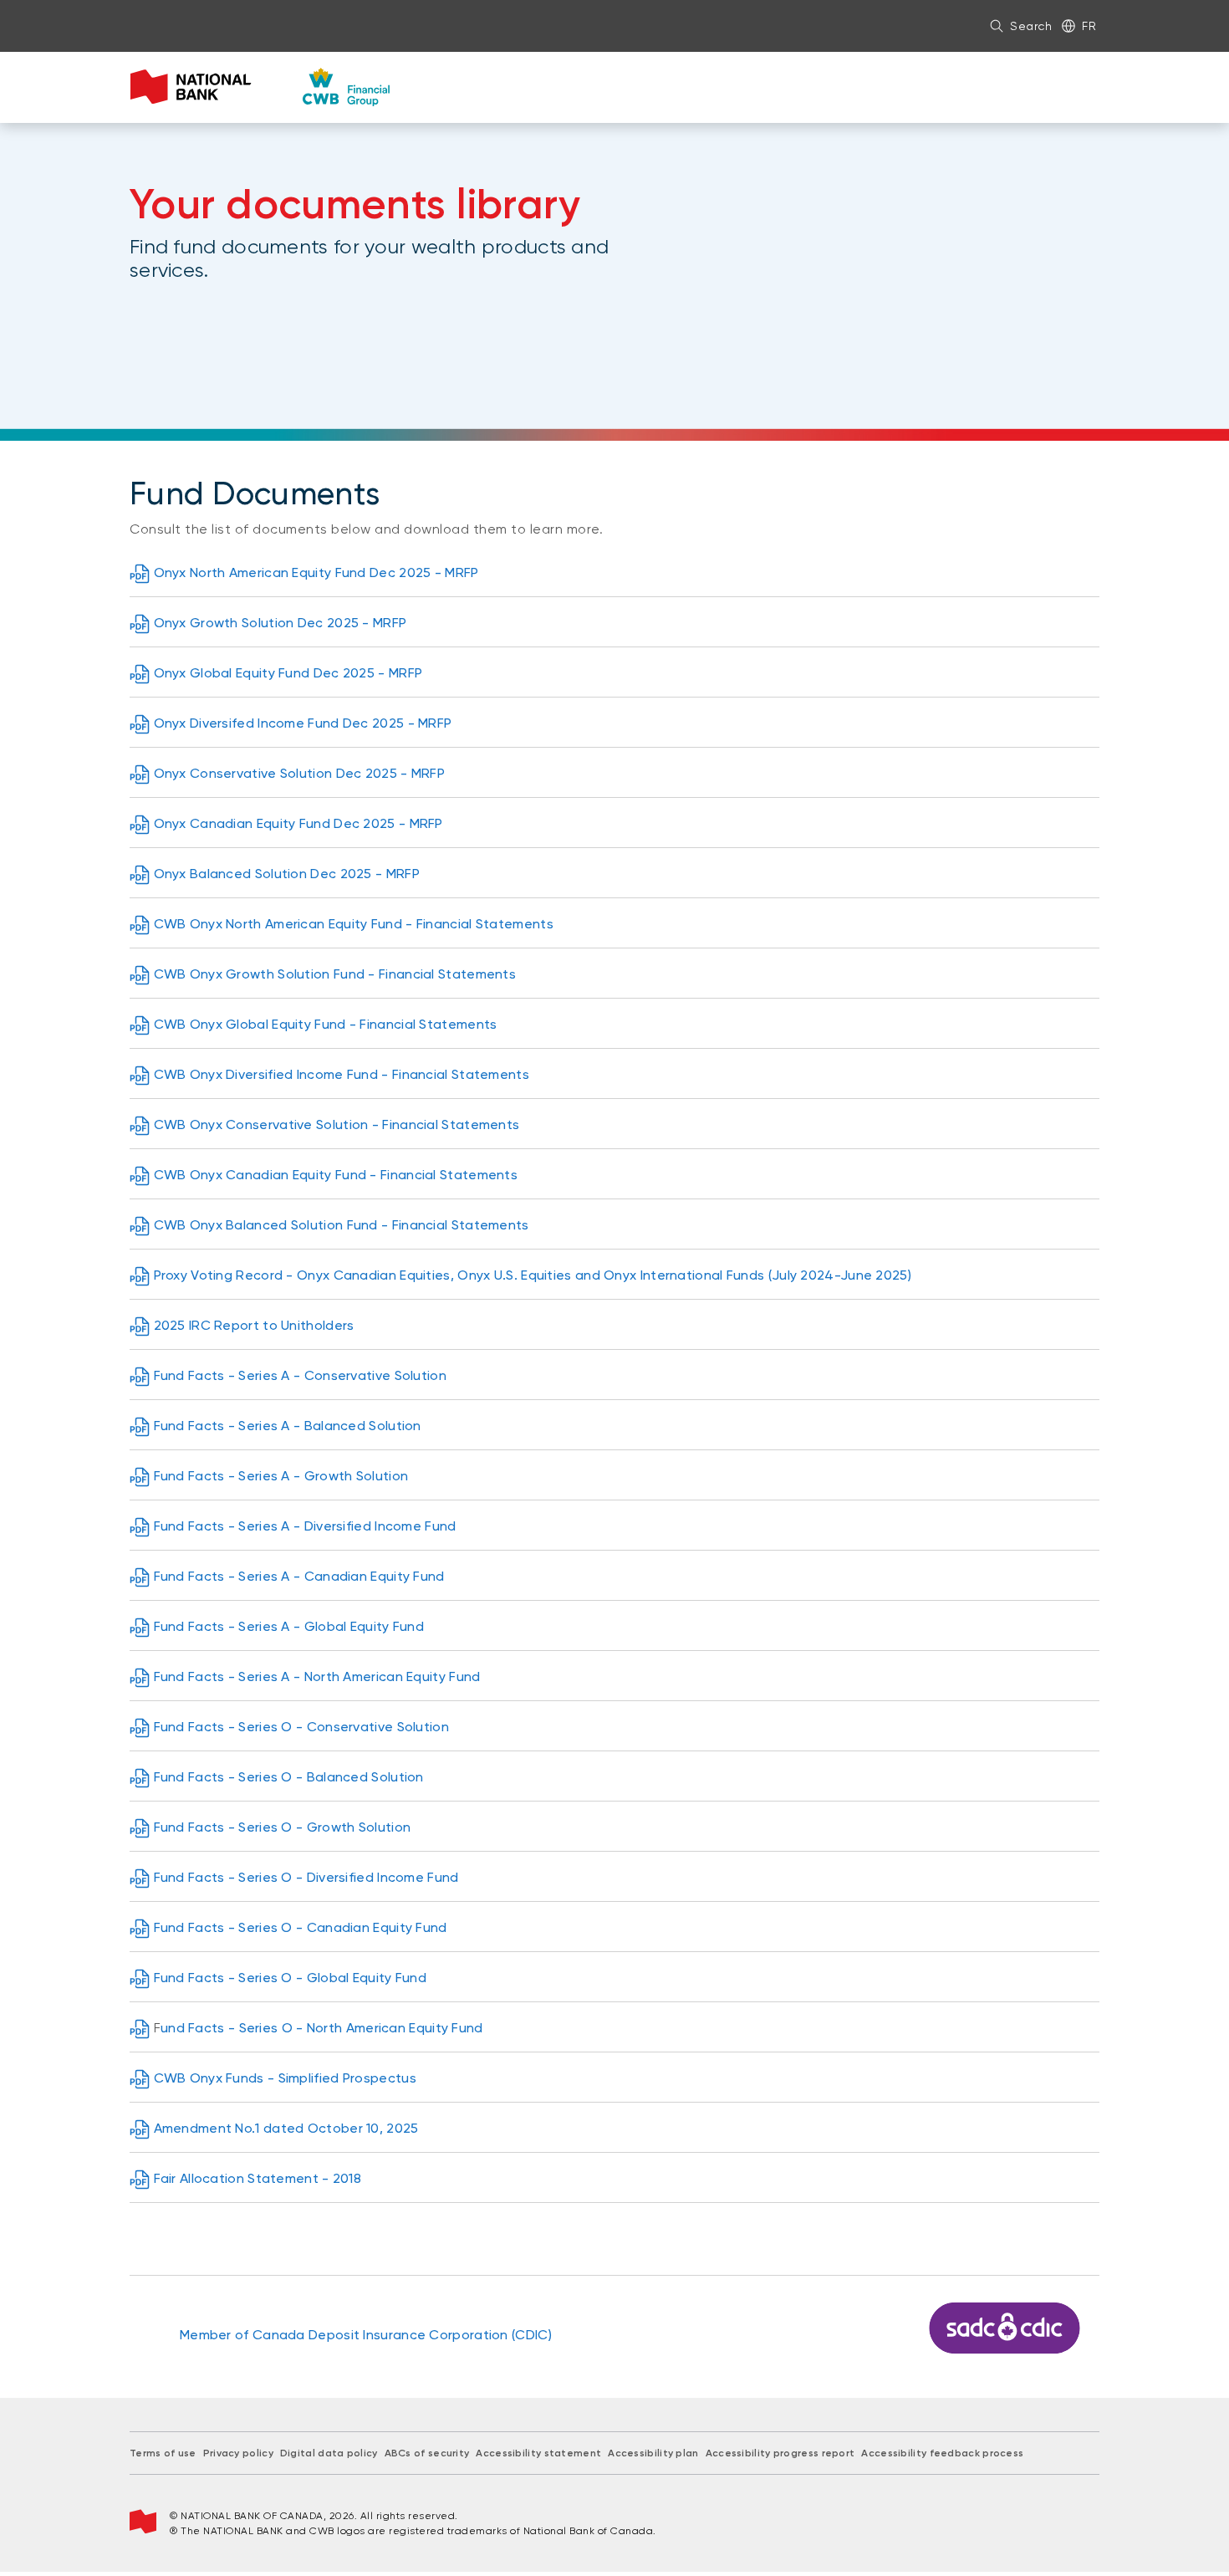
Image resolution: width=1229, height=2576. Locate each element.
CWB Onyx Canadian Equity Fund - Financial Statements (336, 1175)
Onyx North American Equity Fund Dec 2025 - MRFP (316, 572)
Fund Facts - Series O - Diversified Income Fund (306, 1877)
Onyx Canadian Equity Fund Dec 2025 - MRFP (298, 823)
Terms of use (163, 2453)
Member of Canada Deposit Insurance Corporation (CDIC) (366, 2335)
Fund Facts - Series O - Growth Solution (283, 1827)
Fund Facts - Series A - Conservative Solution (301, 1375)
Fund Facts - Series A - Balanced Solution (288, 1426)
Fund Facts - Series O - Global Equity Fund (291, 1978)
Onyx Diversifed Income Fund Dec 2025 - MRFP (303, 723)
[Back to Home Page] (260, 87)
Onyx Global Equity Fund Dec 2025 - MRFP (288, 673)
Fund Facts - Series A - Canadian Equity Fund (299, 1576)
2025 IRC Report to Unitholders (254, 1325)
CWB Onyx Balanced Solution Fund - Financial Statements (342, 1225)
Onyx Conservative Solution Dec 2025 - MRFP (300, 773)
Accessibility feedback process (942, 2453)
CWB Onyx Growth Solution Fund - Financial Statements (335, 974)
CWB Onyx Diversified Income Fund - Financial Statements (342, 1074)
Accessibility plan (653, 2453)
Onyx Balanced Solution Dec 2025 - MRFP (287, 874)
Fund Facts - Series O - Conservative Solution (302, 1727)
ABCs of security (427, 2453)
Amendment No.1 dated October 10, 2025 (286, 2128)
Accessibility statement (538, 2453)
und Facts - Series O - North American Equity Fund (322, 2028)
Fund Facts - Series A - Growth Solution (281, 1476)
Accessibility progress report (780, 2453)
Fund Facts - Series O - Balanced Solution (289, 1777)
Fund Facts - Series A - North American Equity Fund (317, 1676)
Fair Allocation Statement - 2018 (258, 2178)
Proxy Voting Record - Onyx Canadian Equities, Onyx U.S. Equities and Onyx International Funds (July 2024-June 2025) (533, 1275)
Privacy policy (238, 2453)
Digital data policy (329, 2453)
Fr (1089, 26)
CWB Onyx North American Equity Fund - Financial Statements (354, 924)
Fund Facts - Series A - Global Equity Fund (289, 1626)
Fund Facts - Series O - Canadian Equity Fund (301, 1927)
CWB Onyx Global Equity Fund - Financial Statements (326, 1024)
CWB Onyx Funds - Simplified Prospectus (285, 2078)
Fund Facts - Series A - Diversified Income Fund (305, 1526)
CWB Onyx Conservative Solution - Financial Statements (337, 1124)
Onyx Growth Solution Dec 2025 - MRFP (280, 623)
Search (1031, 26)
